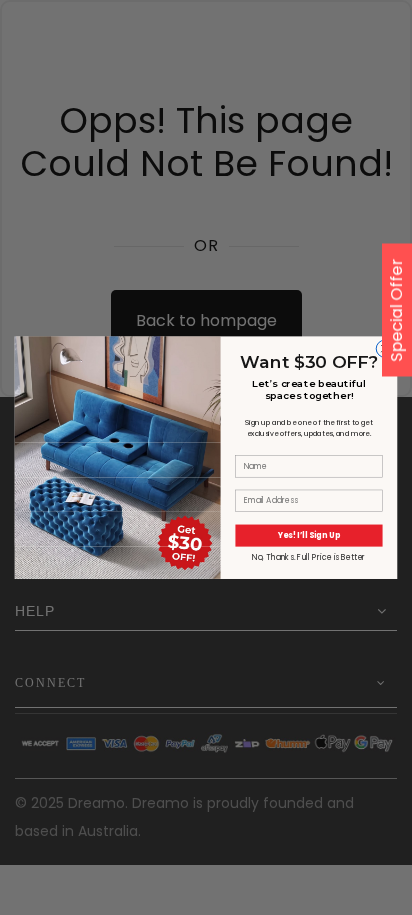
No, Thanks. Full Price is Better (309, 556)
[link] (118, 389)
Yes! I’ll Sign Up (309, 534)
